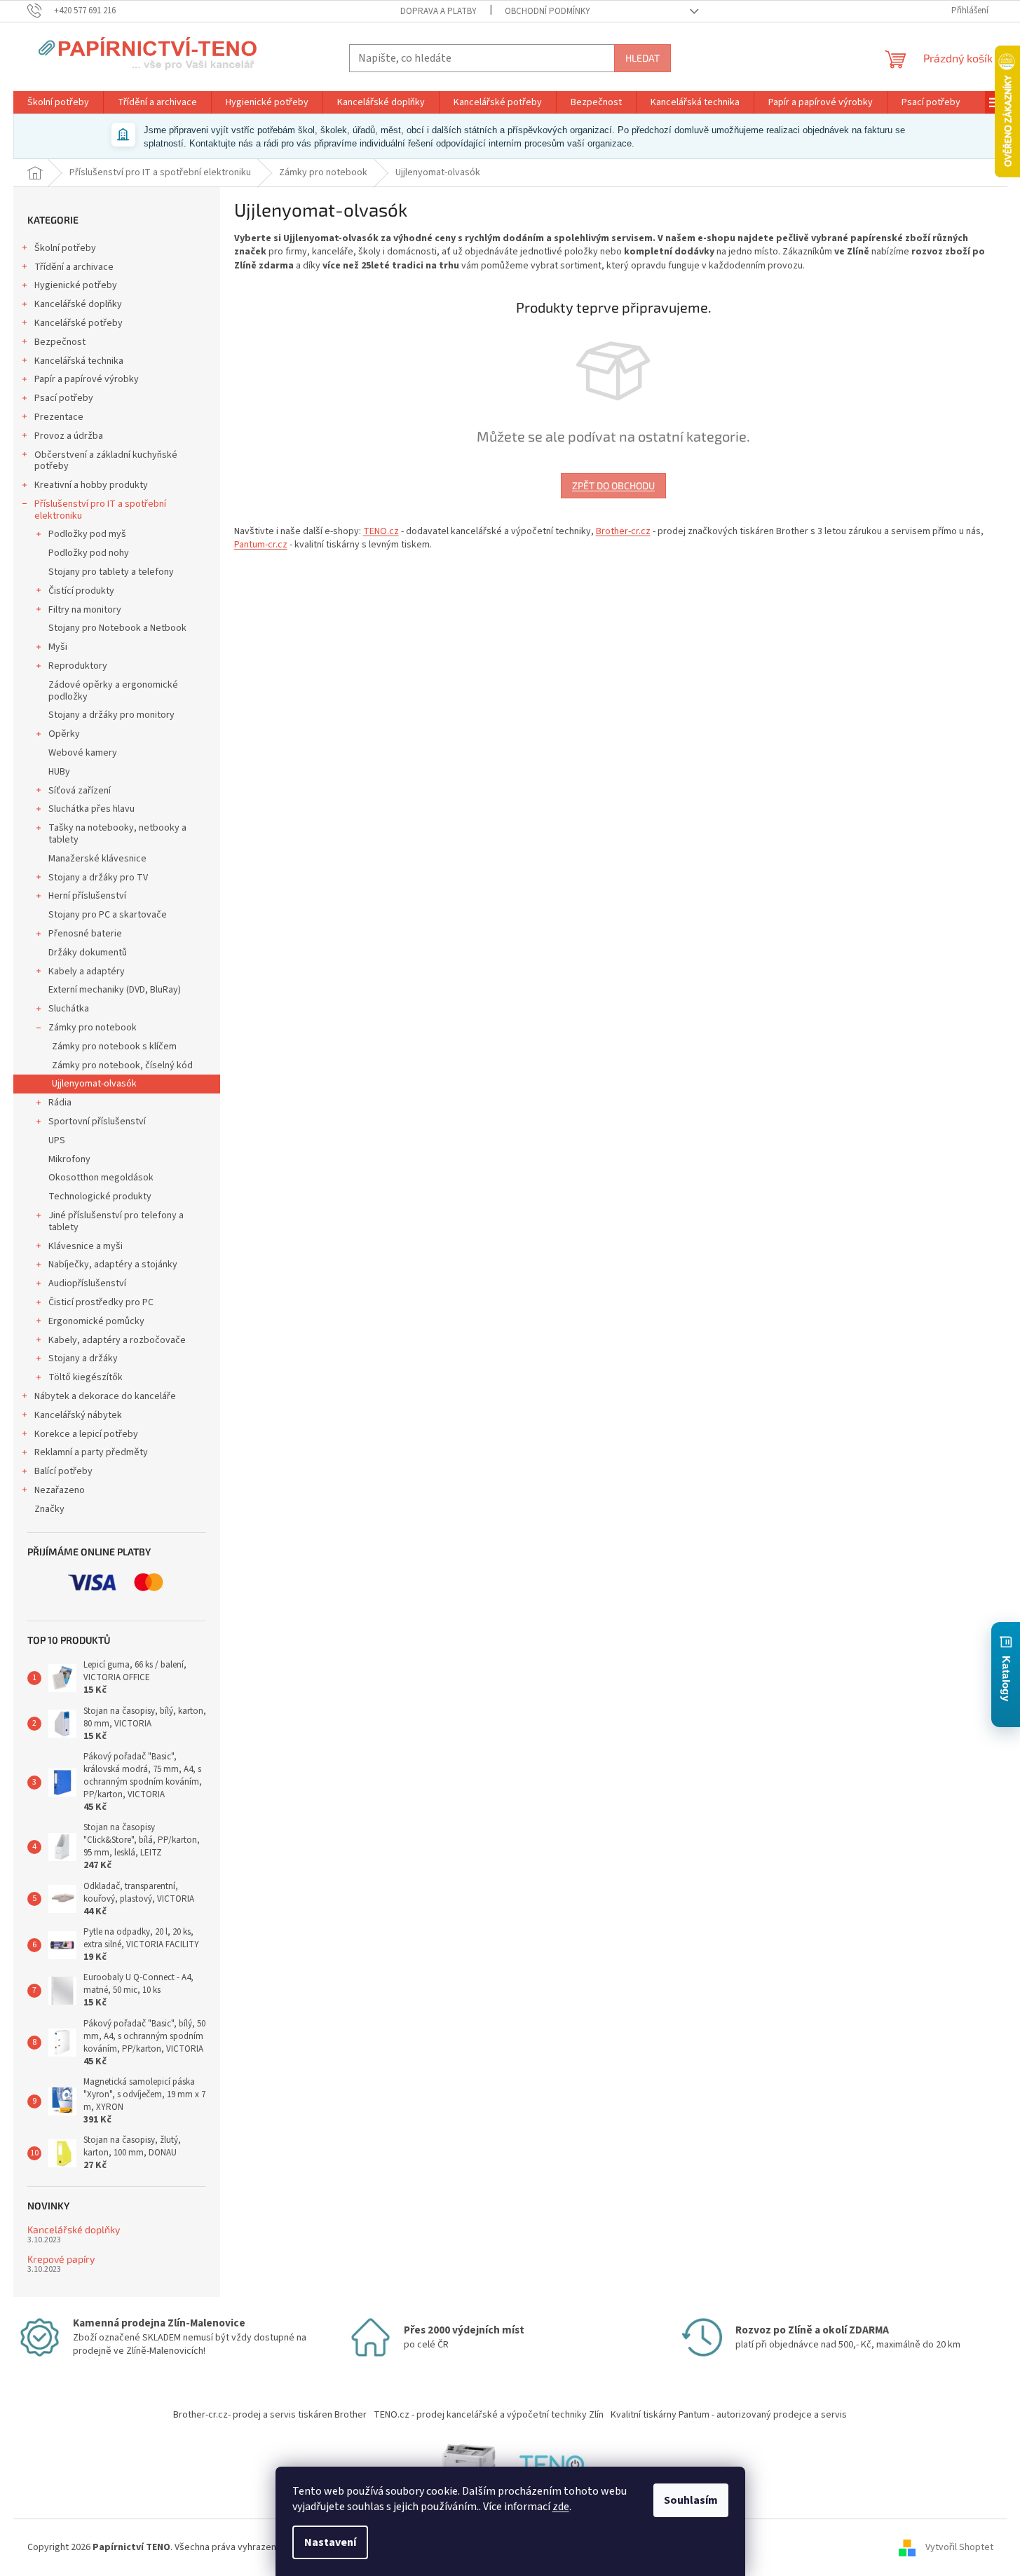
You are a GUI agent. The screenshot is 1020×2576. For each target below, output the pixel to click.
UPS (57, 1140)
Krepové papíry (61, 2259)
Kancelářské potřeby (79, 323)
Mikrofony (69, 1159)
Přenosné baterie (85, 934)
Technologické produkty (100, 1197)
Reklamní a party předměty (91, 1452)
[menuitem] (58, 102)
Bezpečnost (60, 342)
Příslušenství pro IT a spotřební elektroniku (100, 510)
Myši (58, 647)
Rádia (60, 1103)
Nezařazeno (60, 1490)
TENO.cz (381, 531)
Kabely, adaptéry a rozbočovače (117, 1340)
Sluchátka (69, 1009)
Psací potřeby (64, 398)
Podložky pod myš (87, 534)
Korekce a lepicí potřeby (86, 1434)
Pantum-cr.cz (261, 545)
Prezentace (59, 417)
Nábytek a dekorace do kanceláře (105, 1396)
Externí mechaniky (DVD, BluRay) (115, 990)
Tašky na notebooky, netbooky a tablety (117, 834)
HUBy (59, 772)
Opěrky (64, 734)
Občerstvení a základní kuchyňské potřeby (106, 461)
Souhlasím (691, 2500)
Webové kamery (83, 753)
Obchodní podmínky (548, 11)
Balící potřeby (63, 1471)
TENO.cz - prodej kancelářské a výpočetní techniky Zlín (489, 2415)
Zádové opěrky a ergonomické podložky (113, 691)
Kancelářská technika (79, 361)
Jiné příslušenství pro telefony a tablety (116, 1221)
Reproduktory (78, 666)
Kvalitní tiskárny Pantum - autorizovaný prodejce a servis (729, 2415)
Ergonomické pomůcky (96, 1321)
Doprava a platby (438, 11)
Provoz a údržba (69, 436)
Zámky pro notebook (93, 1028)
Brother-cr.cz (623, 531)
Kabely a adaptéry (87, 972)
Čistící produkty (81, 591)
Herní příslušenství (87, 896)
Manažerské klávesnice (97, 859)
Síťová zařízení (80, 791)
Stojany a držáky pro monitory (111, 715)
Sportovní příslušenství (97, 1122)
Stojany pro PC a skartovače (108, 915)
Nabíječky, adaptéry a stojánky (113, 1265)
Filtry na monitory (85, 610)
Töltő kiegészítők (86, 1377)
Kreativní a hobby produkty (91, 485)
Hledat (642, 58)
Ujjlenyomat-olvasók (94, 1084)
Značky (49, 1509)
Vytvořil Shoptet (959, 2547)
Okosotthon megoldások (101, 1178)
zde (561, 2507)
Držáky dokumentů (88, 953)
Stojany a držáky (83, 1358)
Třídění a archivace (74, 267)
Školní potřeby (65, 248)
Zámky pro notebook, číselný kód (122, 1065)
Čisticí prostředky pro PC (101, 1302)
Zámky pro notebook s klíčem (114, 1047)
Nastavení (330, 2542)
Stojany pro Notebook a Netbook (117, 628)
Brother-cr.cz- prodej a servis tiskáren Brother (270, 2415)
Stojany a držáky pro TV (98, 878)
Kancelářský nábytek (78, 1415)
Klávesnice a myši (86, 1246)
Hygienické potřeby (76, 285)
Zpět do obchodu (613, 485)
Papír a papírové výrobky (87, 379)
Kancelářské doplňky (78, 304)
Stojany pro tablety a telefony (111, 572)
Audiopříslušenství (87, 1283)
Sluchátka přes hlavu (91, 809)
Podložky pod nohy (89, 553)
